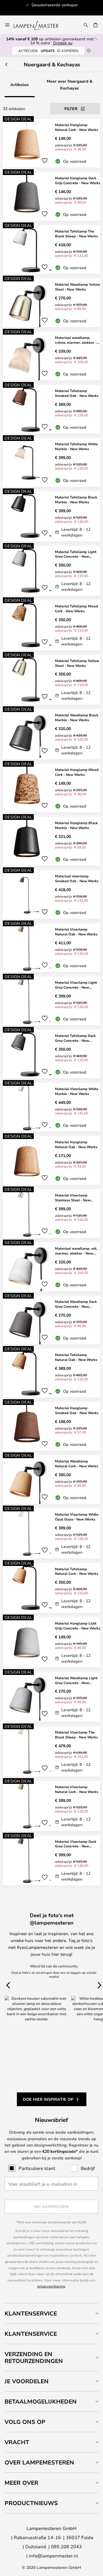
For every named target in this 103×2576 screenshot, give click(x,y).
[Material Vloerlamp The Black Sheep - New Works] (51, 1751)
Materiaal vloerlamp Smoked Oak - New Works (77, 878)
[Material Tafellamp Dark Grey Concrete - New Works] (51, 1054)
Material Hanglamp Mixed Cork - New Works (77, 772)
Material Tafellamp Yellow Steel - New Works (77, 663)
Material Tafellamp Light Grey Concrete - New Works (76, 554)
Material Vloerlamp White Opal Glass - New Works (77, 1517)
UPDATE (48, 51)
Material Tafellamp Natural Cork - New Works (77, 1571)
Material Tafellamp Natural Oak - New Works (76, 1357)
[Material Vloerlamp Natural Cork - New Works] (51, 1806)
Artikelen (20, 85)
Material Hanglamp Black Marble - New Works (76, 825)
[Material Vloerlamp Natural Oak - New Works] (51, 948)
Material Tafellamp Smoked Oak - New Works (77, 393)
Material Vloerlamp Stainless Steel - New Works (73, 1198)
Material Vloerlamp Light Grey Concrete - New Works (76, 985)
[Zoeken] (86, 25)
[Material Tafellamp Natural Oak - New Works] (51, 1373)
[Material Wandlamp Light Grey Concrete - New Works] (51, 1697)
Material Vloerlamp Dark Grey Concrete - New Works (76, 1844)
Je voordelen (27, 2381)
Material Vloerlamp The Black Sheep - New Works (76, 1735)
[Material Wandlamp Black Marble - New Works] (51, 734)
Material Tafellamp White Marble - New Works (76, 446)
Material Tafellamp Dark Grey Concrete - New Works (75, 1038)
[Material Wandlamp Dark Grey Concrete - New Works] (51, 1320)
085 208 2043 (66, 2546)
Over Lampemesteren (39, 2462)
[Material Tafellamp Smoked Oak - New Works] (51, 409)
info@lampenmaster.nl (54, 2556)
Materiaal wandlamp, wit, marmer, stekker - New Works (76, 1251)
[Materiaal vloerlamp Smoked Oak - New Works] (51, 895)
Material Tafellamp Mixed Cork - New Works (77, 608)
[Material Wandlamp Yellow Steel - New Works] (51, 303)
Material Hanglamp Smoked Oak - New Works (77, 1410)
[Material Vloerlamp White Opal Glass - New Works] (51, 1534)
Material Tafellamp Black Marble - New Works (76, 499)
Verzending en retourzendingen (34, 2357)
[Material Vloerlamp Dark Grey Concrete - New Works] (51, 1861)
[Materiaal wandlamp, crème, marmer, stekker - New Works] (51, 356)
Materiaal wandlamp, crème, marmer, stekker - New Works (76, 340)
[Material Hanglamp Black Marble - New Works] (51, 841)
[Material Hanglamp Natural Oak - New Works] (51, 1160)
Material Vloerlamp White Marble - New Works (77, 1091)
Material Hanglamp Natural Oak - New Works (76, 1144)
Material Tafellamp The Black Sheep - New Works (76, 233)
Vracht (17, 2442)
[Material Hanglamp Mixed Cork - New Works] (51, 788)
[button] (45, 161)
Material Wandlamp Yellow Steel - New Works (78, 287)
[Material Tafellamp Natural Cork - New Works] (51, 1588)
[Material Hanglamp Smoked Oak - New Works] (51, 1426)
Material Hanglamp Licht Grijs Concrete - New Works (78, 1626)
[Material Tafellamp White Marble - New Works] (51, 462)
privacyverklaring (51, 2286)
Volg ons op (25, 2422)
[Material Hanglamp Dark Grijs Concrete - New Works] (51, 196)
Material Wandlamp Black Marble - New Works (77, 717)
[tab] (51, 2313)
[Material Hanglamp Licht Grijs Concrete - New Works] (51, 1642)
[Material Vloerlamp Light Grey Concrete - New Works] (51, 1001)
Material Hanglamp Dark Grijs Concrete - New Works (78, 180)
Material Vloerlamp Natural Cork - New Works (77, 1789)
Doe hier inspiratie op (48, 2099)
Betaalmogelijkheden (41, 2401)
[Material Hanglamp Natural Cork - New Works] (51, 143)
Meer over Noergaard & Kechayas (70, 85)
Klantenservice (31, 2313)
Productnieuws (31, 2503)
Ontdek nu (63, 43)
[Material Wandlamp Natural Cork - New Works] (51, 1480)
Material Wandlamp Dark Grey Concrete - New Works (76, 1304)
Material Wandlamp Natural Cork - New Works (77, 1463)
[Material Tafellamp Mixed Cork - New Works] (51, 625)
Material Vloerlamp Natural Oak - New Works (76, 932)
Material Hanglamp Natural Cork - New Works (77, 127)
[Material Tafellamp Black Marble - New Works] (51, 516)
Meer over (21, 2483)
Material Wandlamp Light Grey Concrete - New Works (76, 1680)
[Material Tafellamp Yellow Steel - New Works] (51, 680)
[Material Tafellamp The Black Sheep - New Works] (51, 250)
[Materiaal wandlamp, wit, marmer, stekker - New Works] (51, 1267)
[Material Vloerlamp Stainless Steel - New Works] (51, 1214)
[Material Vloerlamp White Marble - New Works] (51, 1107)
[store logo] (39, 25)
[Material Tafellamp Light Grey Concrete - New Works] (51, 571)
